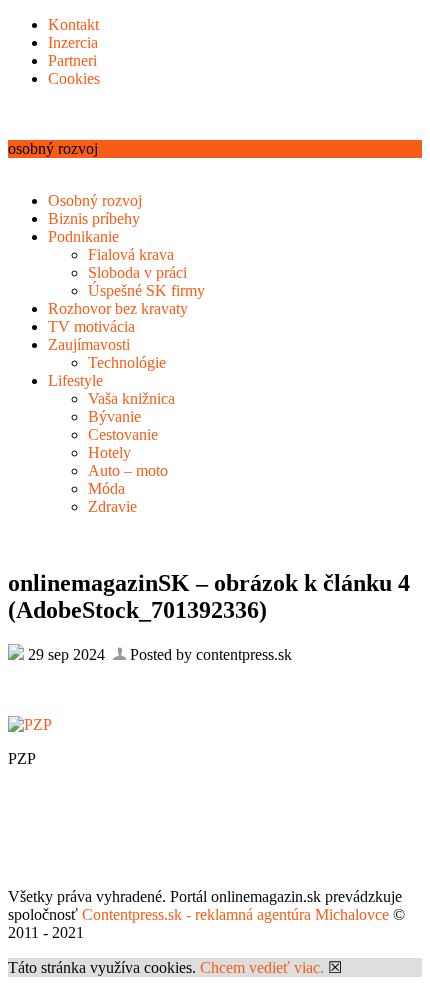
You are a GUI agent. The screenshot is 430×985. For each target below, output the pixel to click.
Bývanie (114, 416)
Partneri (72, 60)
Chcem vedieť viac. (262, 967)
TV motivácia (91, 326)
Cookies (74, 78)
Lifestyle (75, 380)
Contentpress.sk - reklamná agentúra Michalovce (235, 914)
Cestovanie (123, 434)
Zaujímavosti (89, 344)
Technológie (127, 362)
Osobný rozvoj (95, 200)
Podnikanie (83, 236)
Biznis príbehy (94, 218)
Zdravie (112, 506)
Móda (106, 488)
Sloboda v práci (137, 272)
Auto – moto (128, 470)
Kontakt (73, 24)
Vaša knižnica (131, 398)
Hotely (109, 452)
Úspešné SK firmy (146, 290)
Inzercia (73, 42)
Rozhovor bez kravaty (118, 308)
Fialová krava (131, 254)
